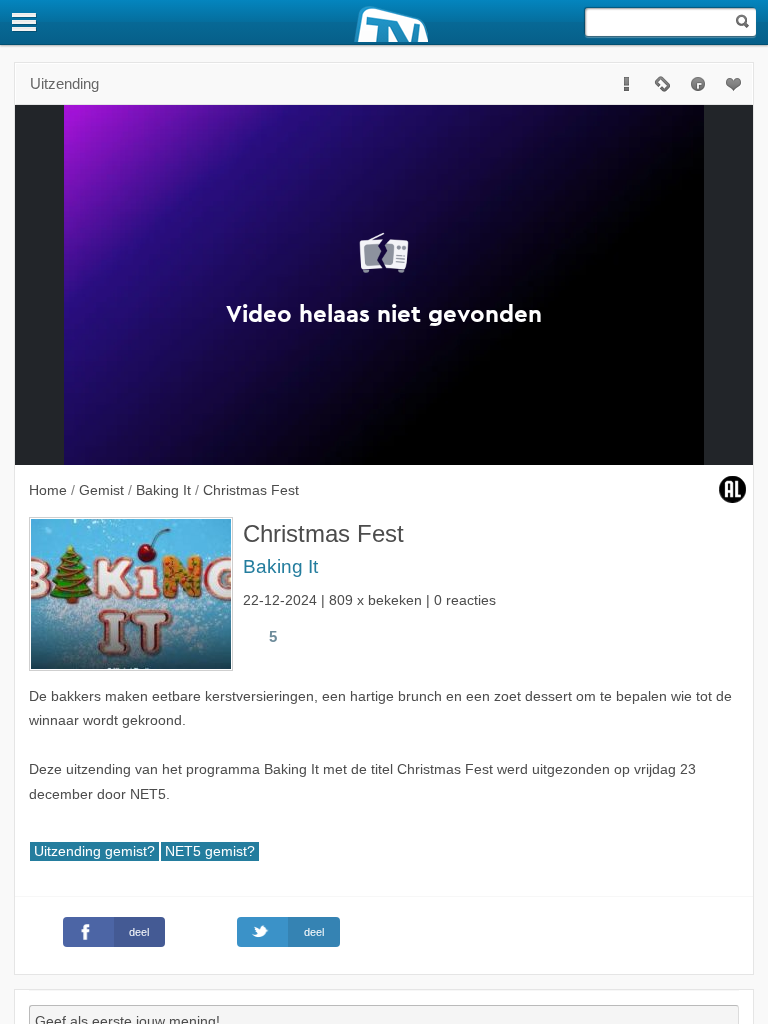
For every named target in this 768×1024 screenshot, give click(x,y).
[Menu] (25, 22)
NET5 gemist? (210, 851)
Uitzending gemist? (94, 851)
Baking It (280, 566)
